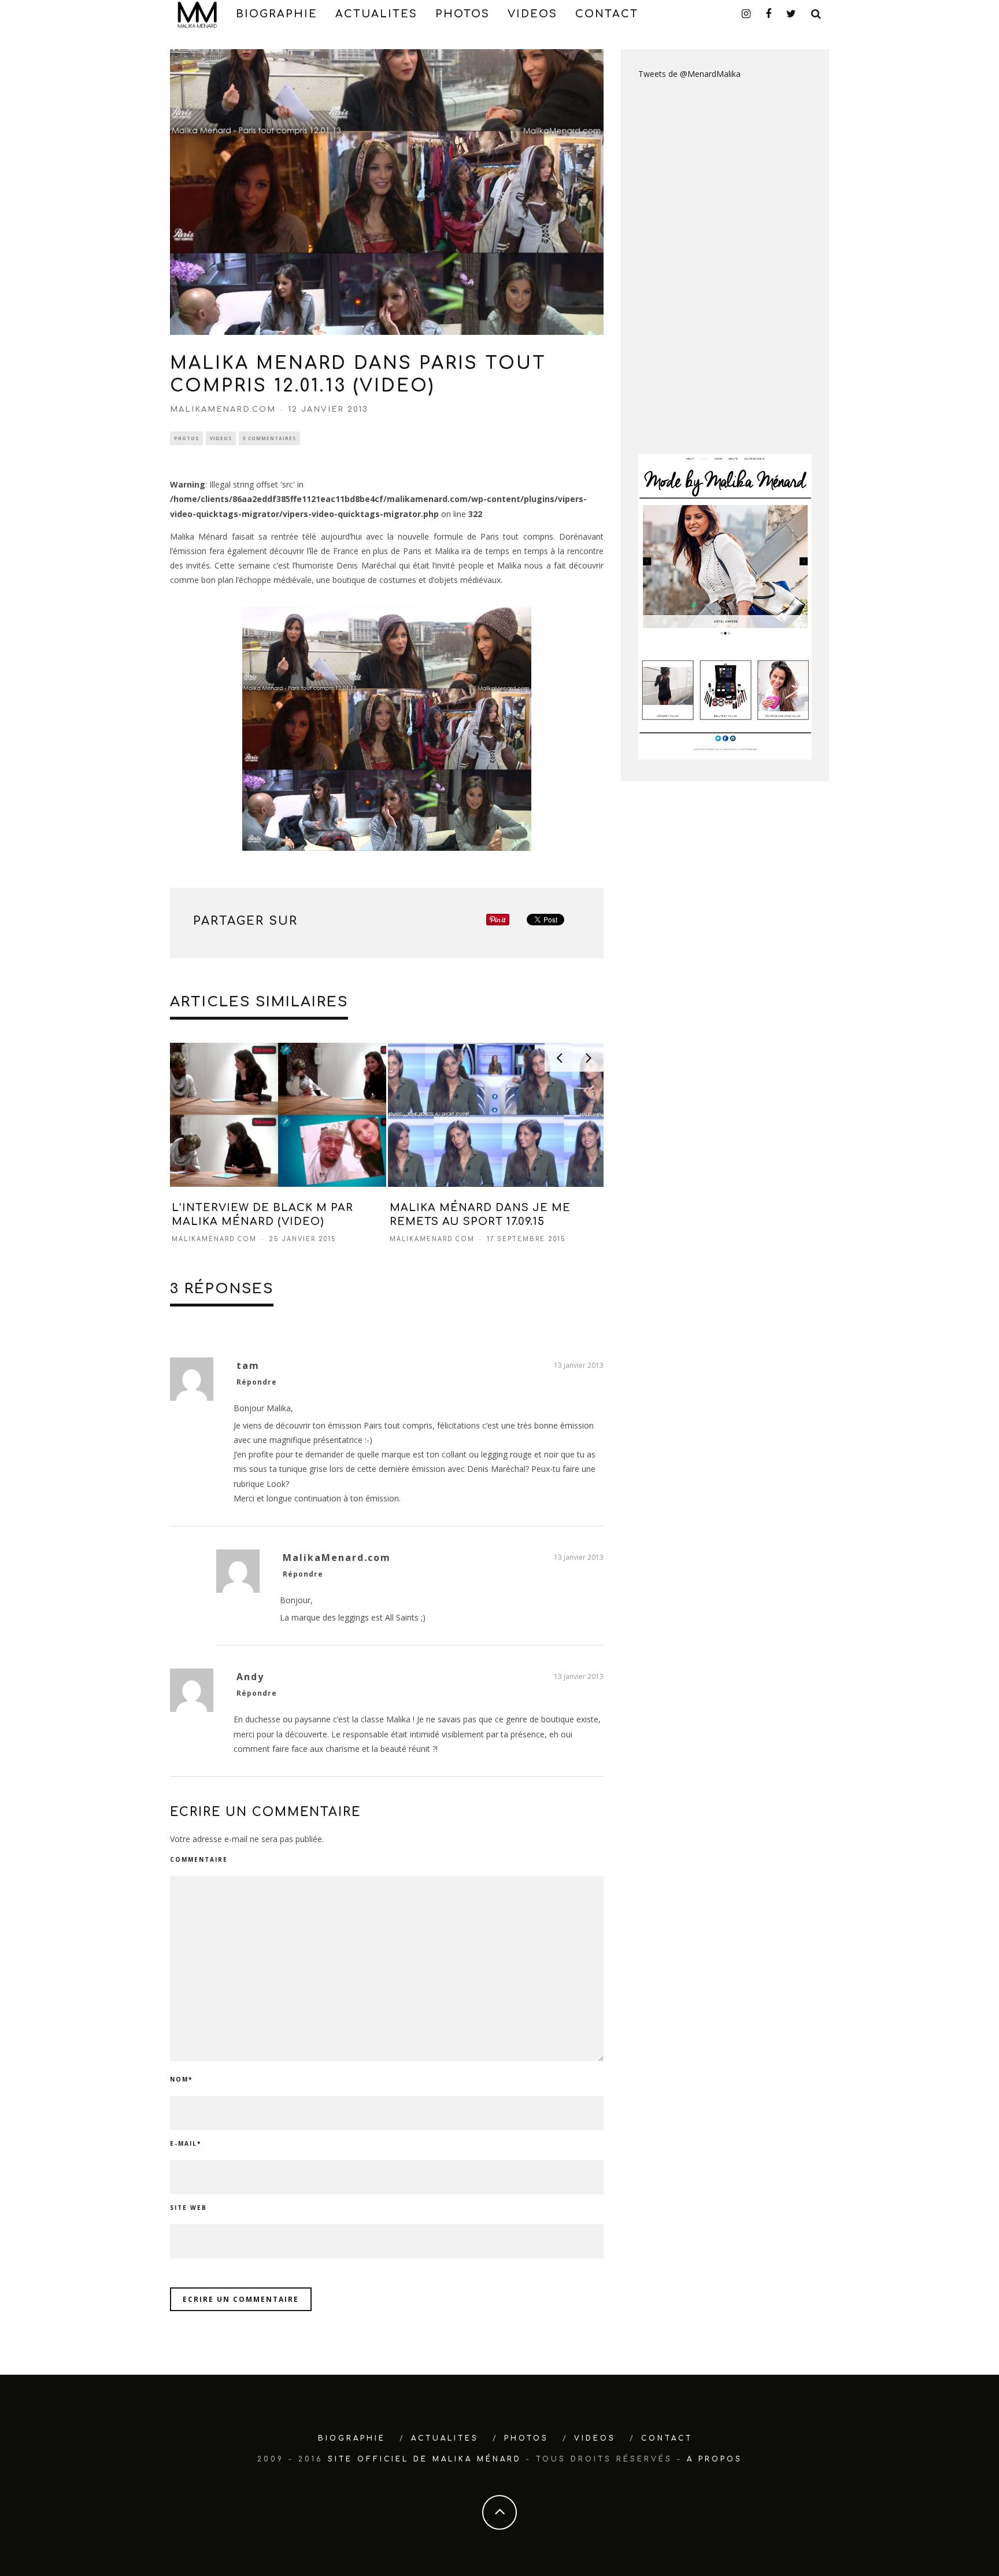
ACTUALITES (376, 14)
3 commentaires (269, 438)
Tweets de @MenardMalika (689, 74)
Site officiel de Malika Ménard (425, 2459)
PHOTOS (462, 14)
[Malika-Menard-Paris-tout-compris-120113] (387, 729)
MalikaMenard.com (223, 409)
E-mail (186, 2143)
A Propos (715, 2459)
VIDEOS (532, 14)
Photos (186, 438)
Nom (181, 2079)
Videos (221, 438)
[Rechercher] (817, 14)
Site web (188, 2208)
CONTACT (607, 14)
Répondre (257, 1382)
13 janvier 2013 (579, 1365)
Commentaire (199, 1859)
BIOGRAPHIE (277, 14)
